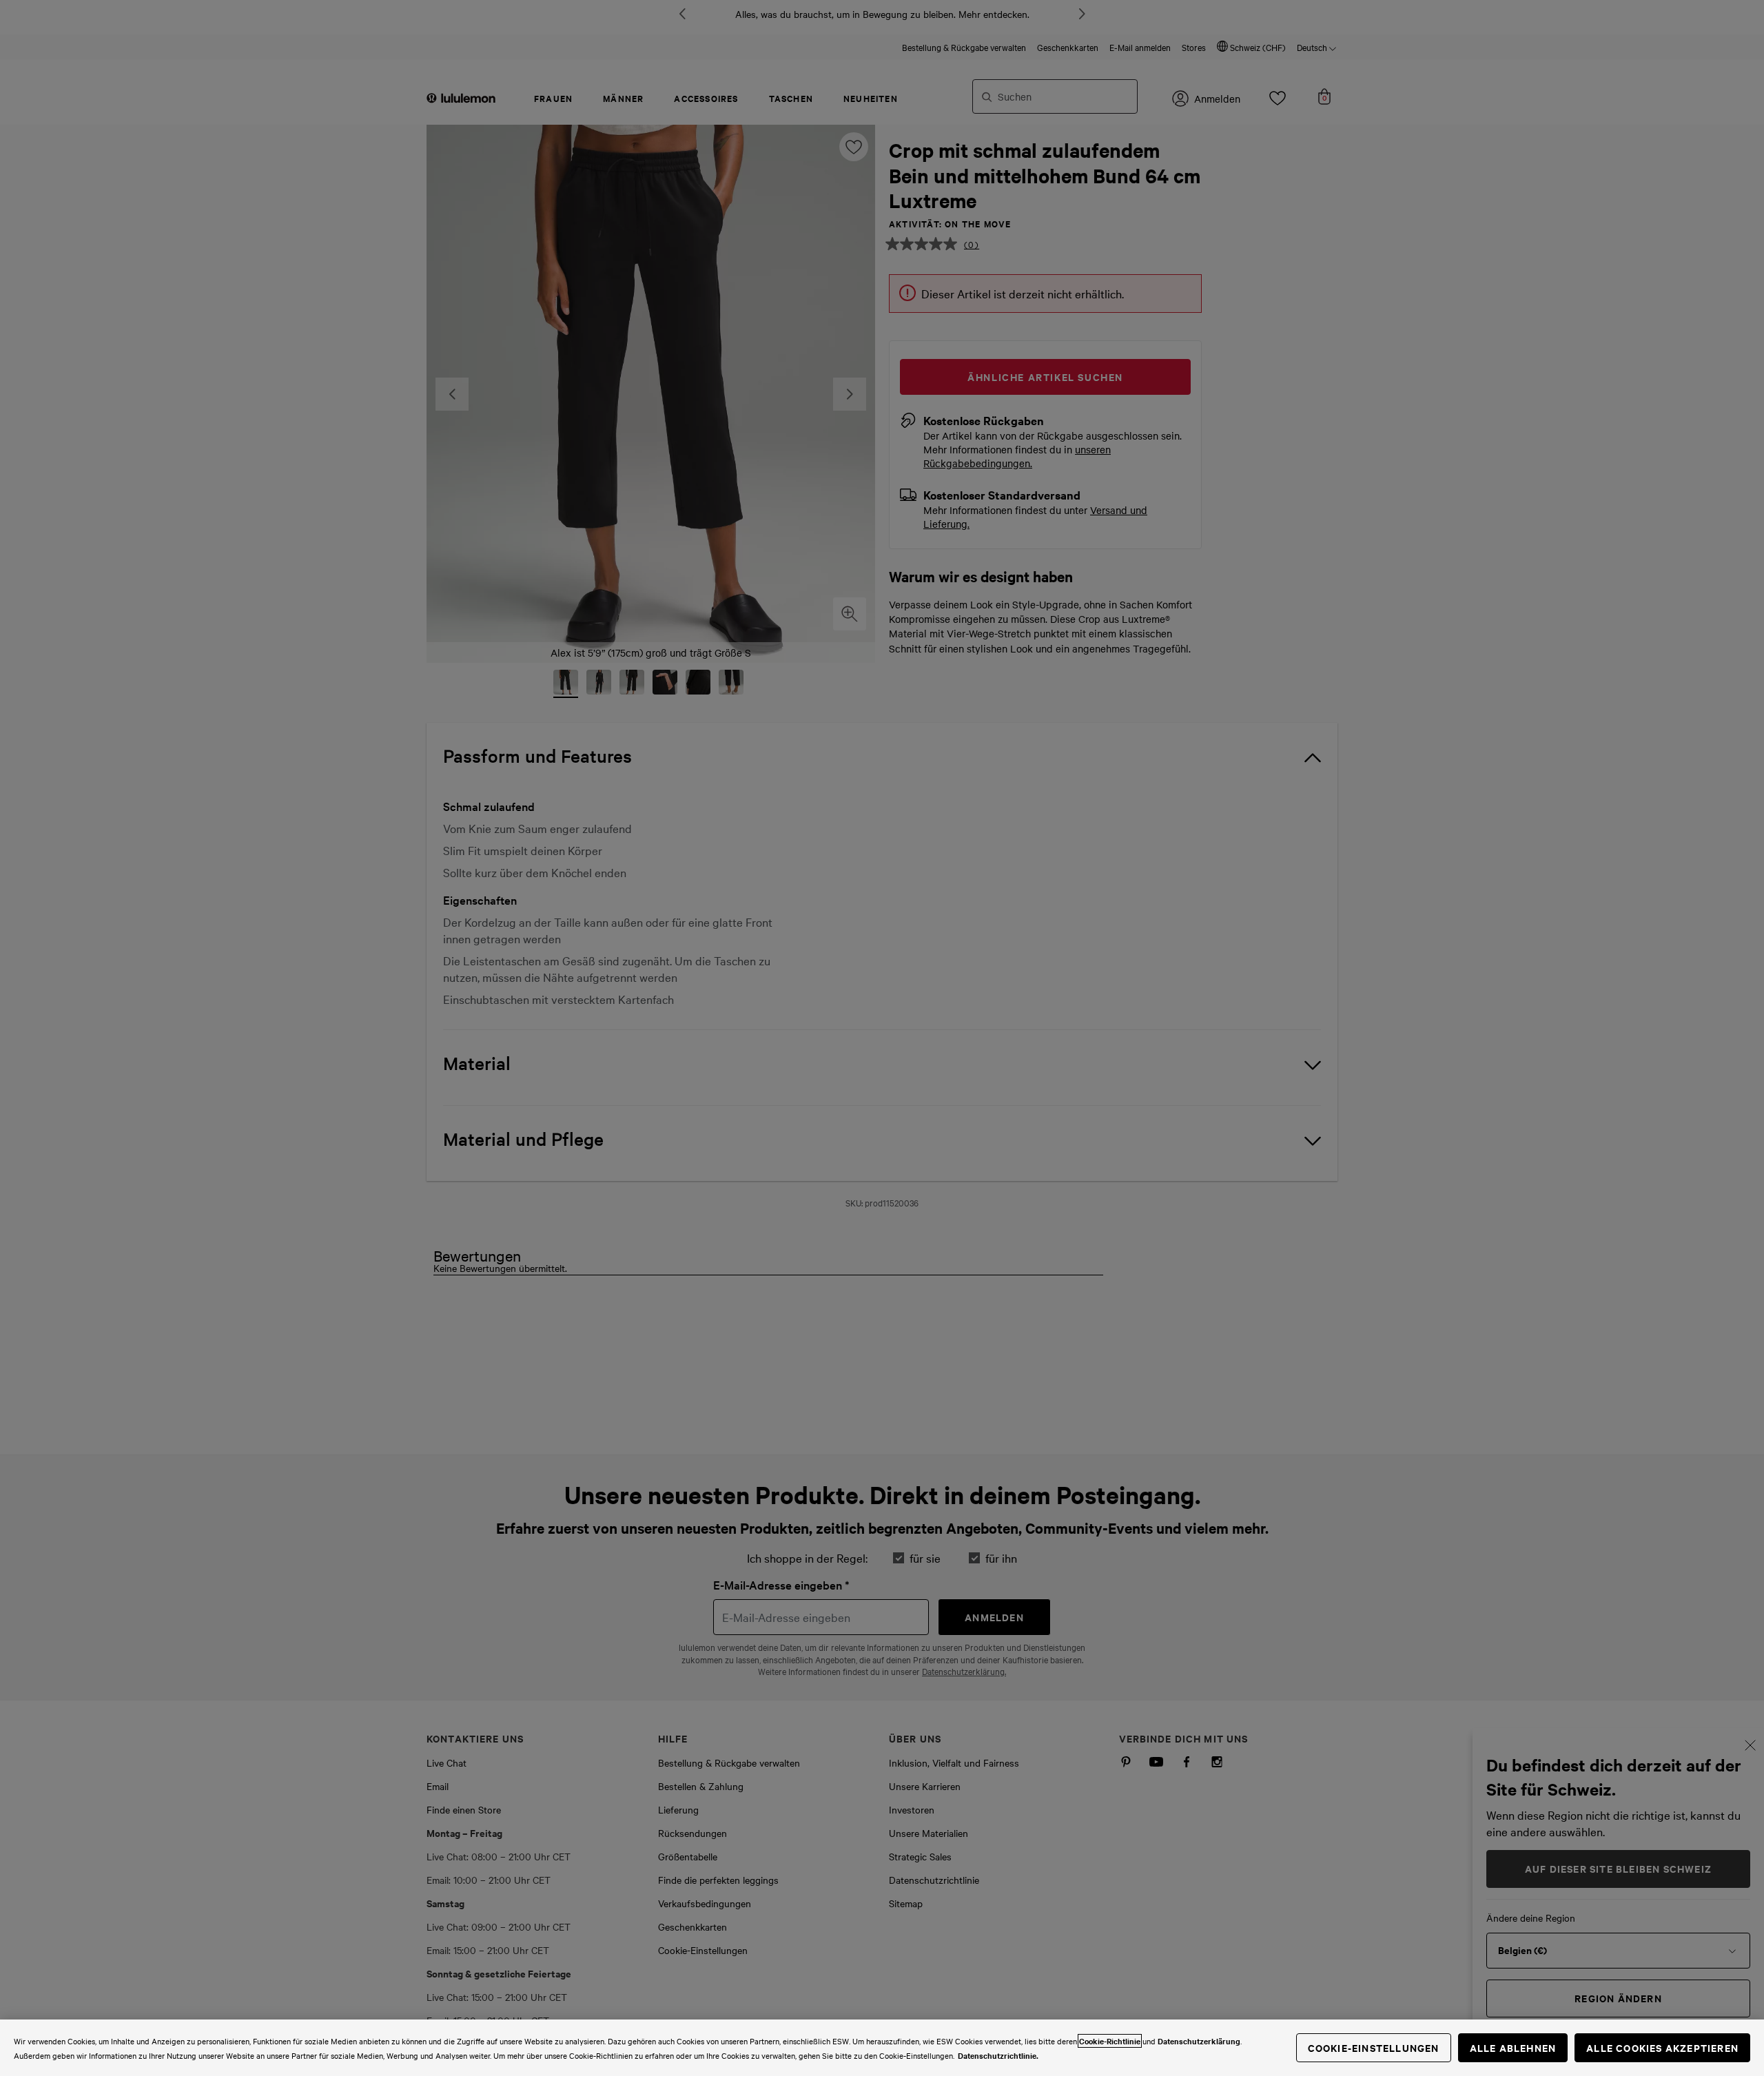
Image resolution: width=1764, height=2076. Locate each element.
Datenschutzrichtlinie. (998, 2055)
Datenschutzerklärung (1199, 2041)
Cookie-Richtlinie (1110, 2041)
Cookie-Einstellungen (1374, 2047)
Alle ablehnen (1513, 2047)
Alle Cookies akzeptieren (1662, 2047)
